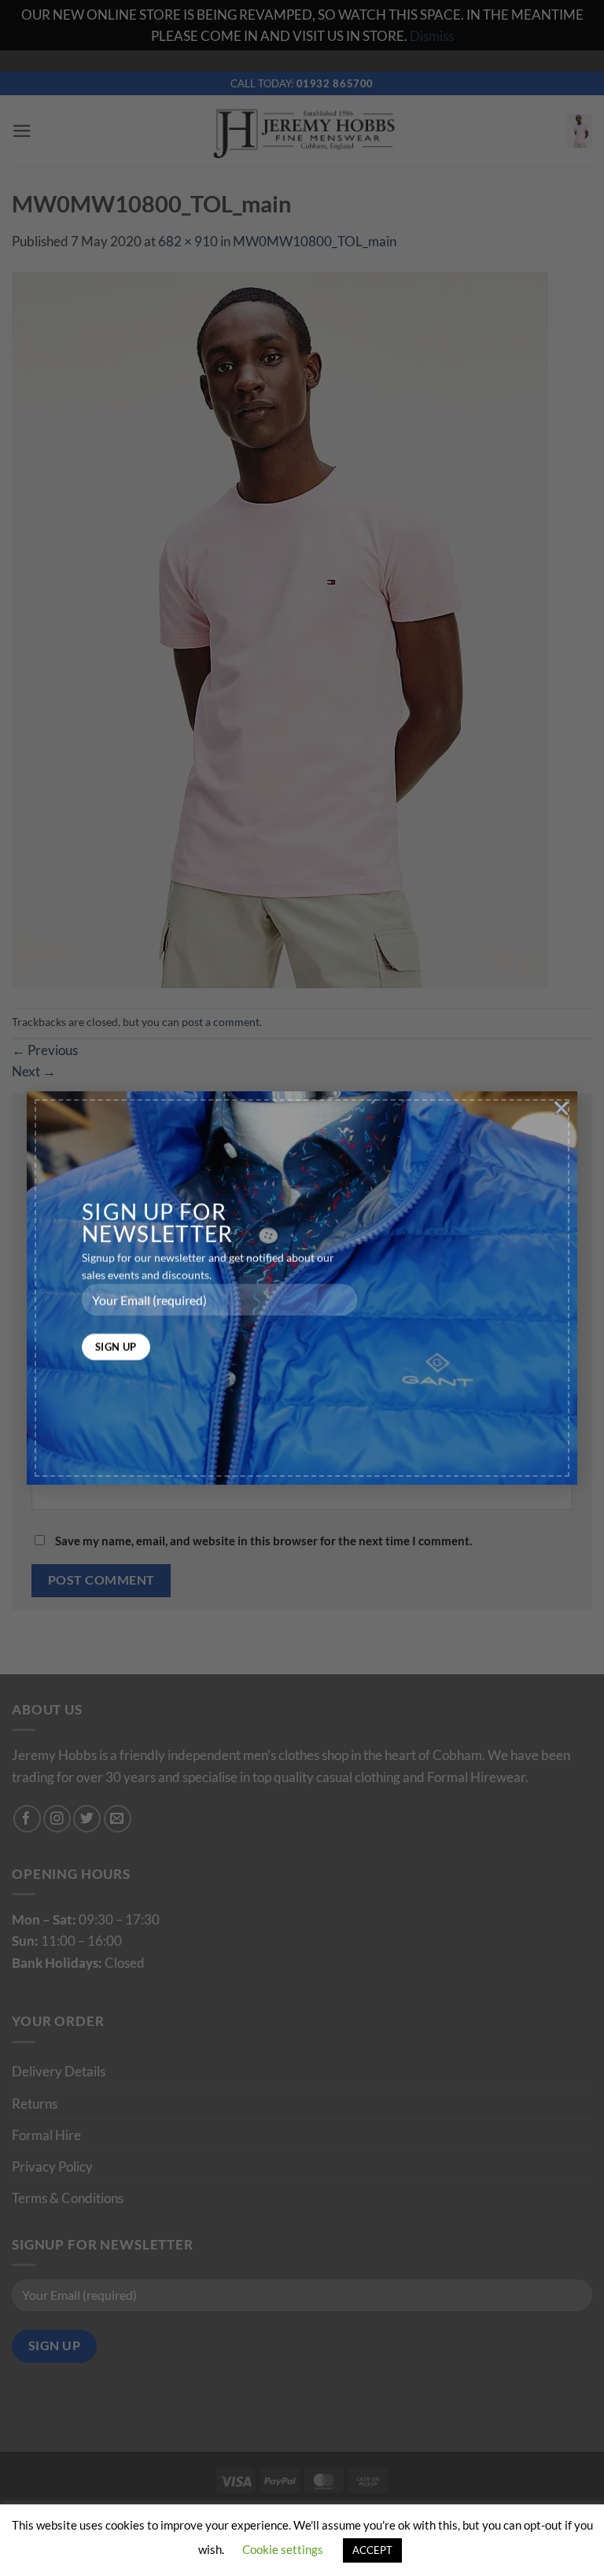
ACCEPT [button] (372, 2550)
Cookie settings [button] (283, 2549)
